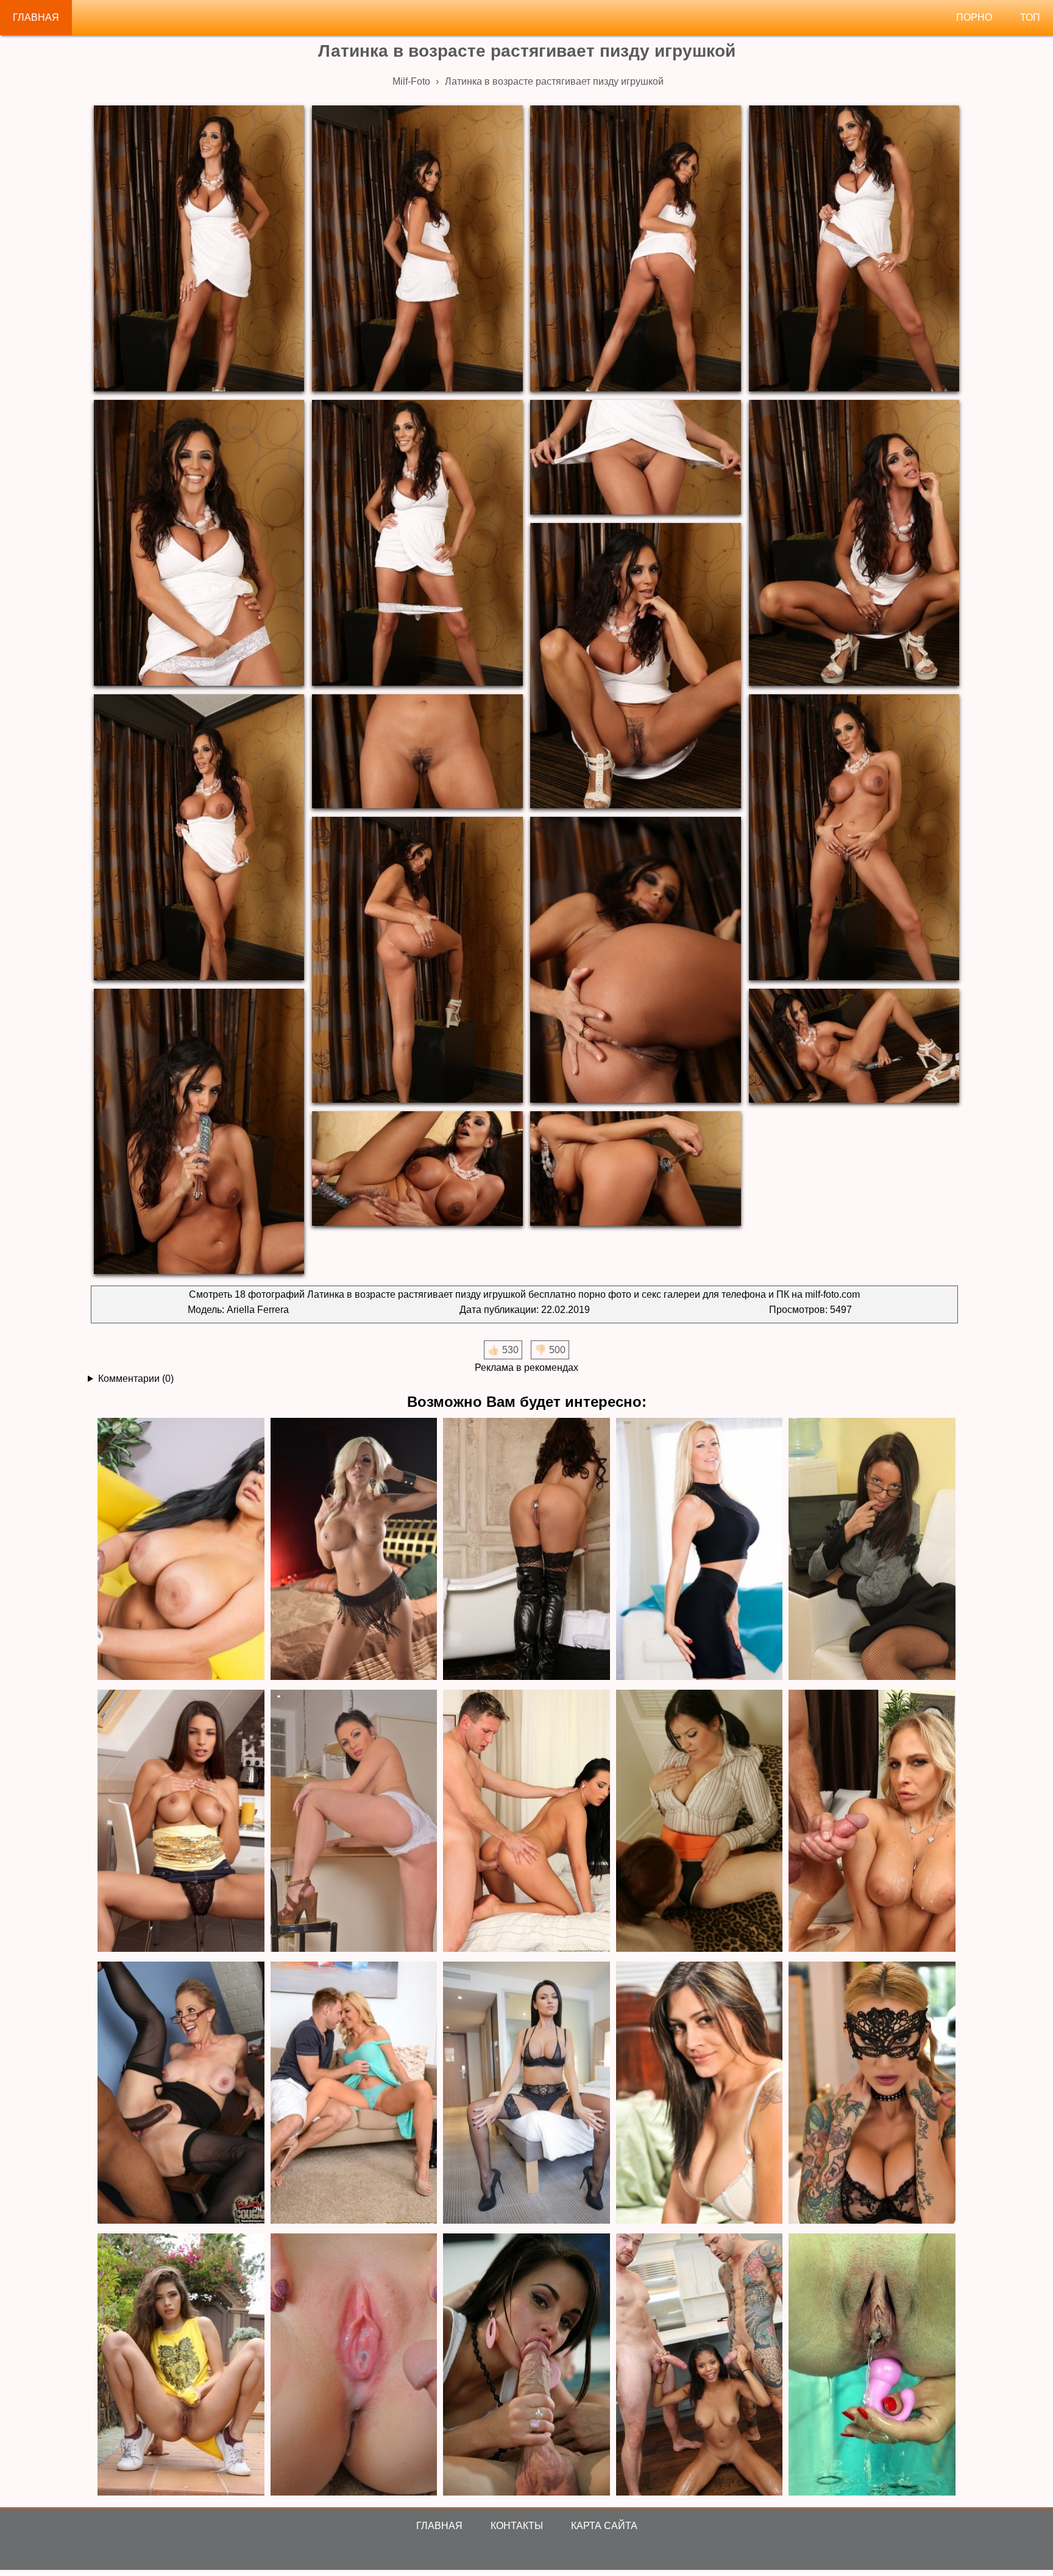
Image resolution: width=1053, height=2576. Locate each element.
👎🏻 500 (550, 1350)
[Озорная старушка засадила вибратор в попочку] (526, 1550)
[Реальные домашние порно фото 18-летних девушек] (181, 2365)
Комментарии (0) (136, 1379)
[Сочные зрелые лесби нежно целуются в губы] (700, 2094)
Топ (1030, 17)
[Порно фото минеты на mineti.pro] (526, 2365)
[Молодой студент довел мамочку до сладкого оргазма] (526, 1822)
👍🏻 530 (503, 1350)
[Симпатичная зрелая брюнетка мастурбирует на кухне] (354, 1822)
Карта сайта (604, 2526)
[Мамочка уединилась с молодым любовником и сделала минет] (700, 1550)
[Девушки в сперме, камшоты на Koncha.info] (354, 2365)
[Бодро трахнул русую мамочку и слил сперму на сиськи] (872, 1822)
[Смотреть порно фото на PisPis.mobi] (872, 2365)
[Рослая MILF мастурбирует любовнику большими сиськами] (181, 1550)
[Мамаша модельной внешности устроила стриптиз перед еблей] (526, 2094)
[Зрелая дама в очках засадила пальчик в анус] (872, 1550)
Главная (36, 17)
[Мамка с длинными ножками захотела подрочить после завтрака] (181, 1822)
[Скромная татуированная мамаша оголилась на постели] (872, 2094)
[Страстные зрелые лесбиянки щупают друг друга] (700, 1822)
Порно (974, 17)
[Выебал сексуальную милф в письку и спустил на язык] (354, 2094)
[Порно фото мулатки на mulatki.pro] (700, 2365)
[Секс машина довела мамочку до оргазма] (354, 1550)
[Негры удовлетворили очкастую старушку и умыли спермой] (181, 2094)
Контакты (517, 2526)
